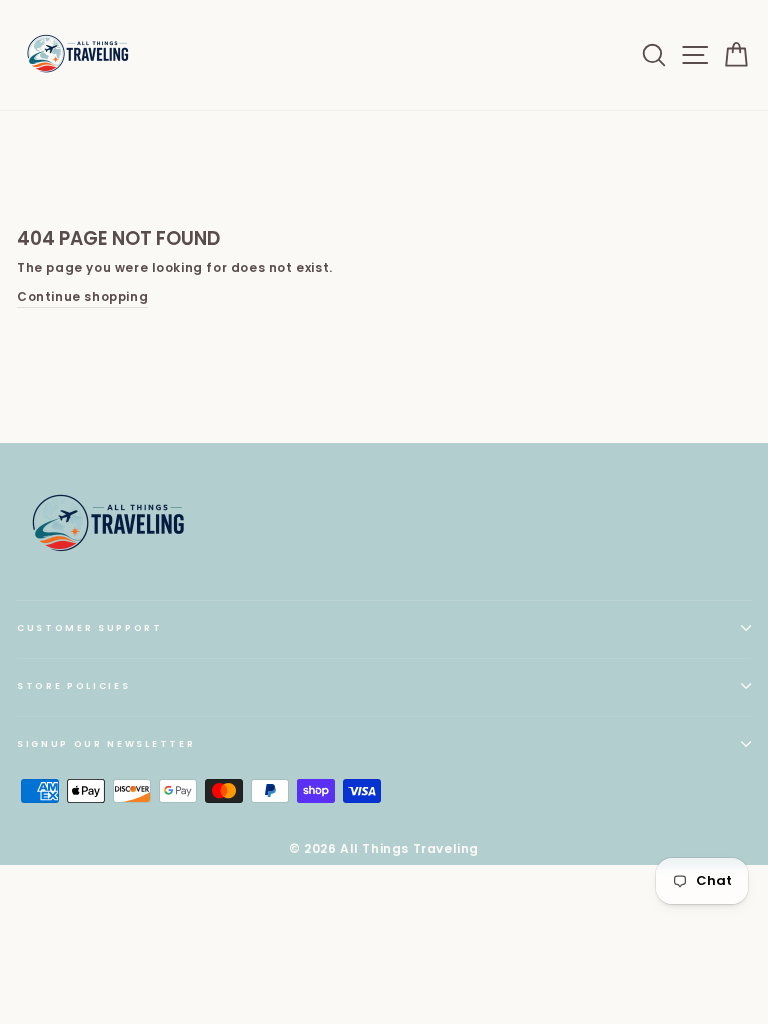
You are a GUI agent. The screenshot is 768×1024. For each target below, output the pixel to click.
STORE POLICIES (74, 686)
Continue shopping (82, 297)
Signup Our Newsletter (106, 744)
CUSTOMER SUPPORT (90, 628)
